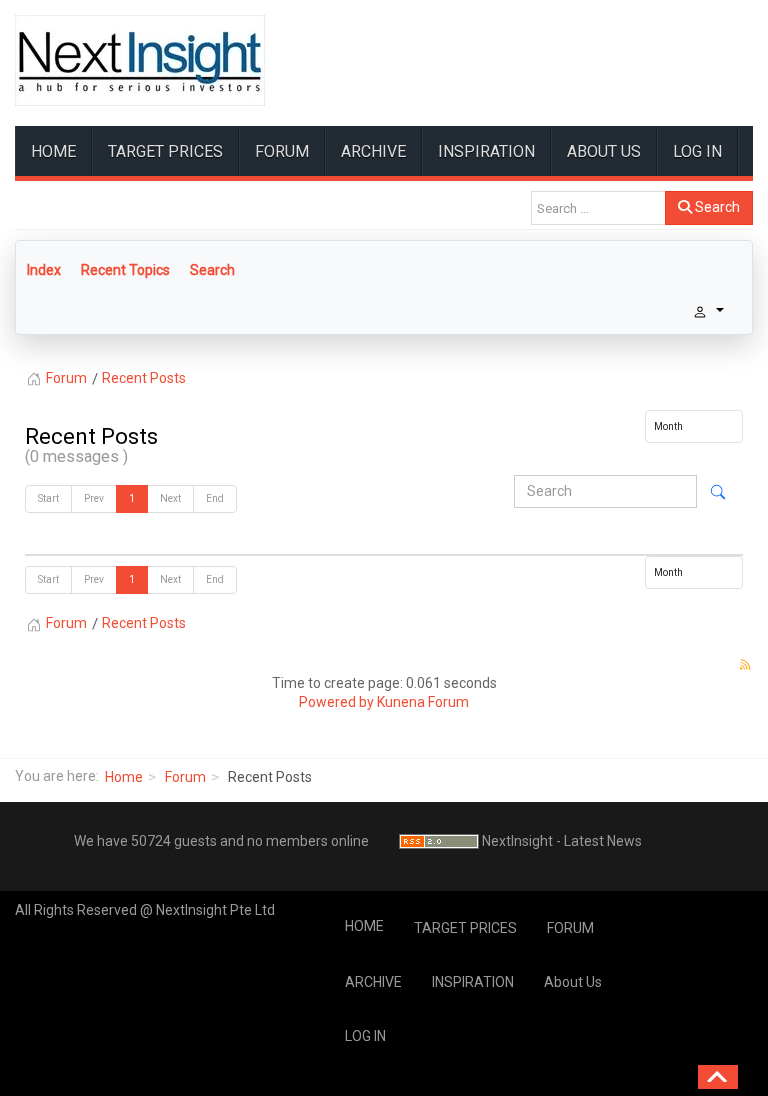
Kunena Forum (423, 702)
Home (124, 777)
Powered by (336, 702)
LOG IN (697, 151)
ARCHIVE (373, 151)
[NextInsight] (140, 60)
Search (716, 207)
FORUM (282, 151)
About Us (604, 151)
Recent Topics (125, 270)
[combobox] (598, 208)
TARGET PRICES (165, 151)
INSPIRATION (486, 151)
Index (44, 270)
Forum (185, 777)
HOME (53, 151)
